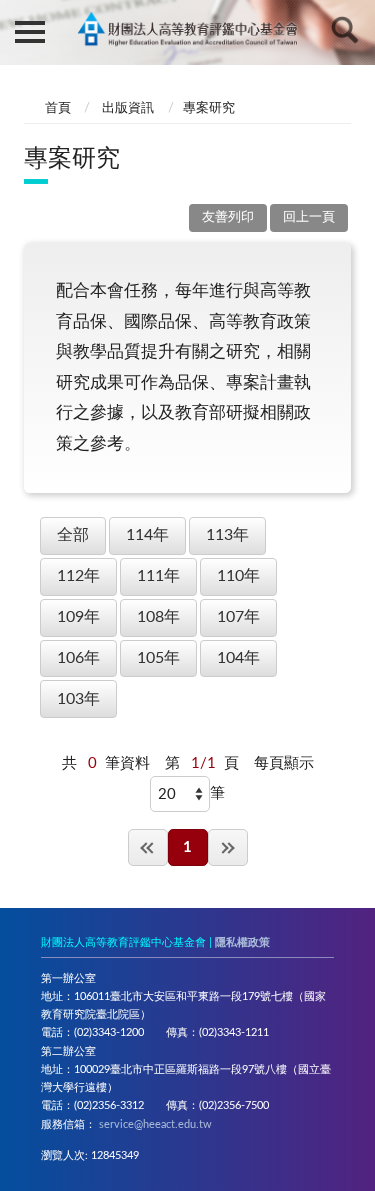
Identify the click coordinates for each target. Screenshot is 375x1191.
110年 (238, 576)
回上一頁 (309, 217)
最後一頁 (228, 847)
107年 (238, 617)
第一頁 (148, 847)
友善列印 (228, 217)
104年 (238, 658)
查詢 (345, 30)
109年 (78, 617)
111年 (158, 576)
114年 (147, 535)
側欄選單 (30, 30)
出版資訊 (128, 108)
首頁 (58, 108)
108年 (158, 617)
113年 (227, 535)
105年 (158, 658)
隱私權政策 (242, 942)
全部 (73, 535)
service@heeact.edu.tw (155, 1124)
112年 (78, 576)
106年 (78, 658)
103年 (78, 699)
